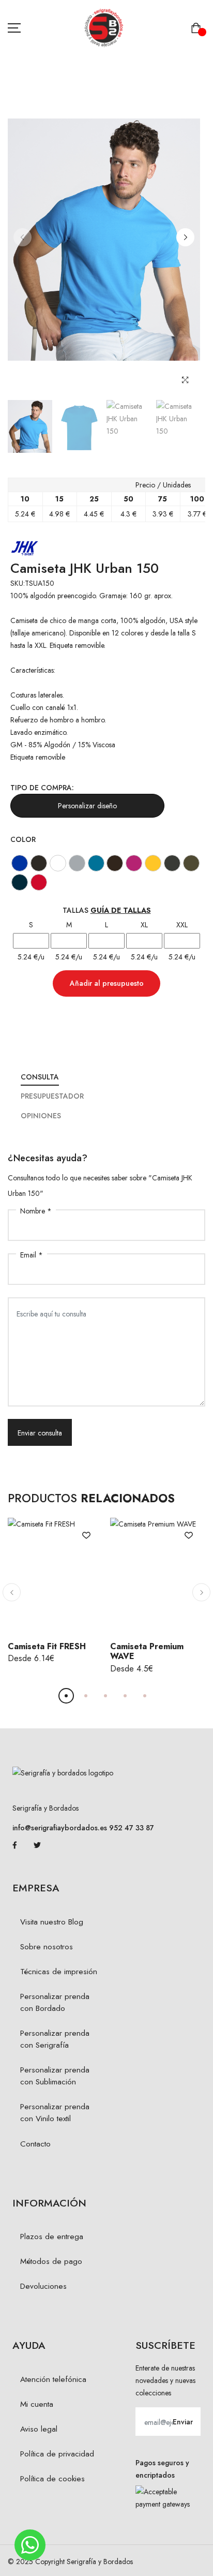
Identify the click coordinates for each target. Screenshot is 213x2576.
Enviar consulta (40, 1433)
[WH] (58, 863)
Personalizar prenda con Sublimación (55, 2076)
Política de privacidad (57, 2454)
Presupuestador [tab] (52, 1096)
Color (23, 839)
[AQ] (96, 863)
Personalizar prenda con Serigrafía (55, 2039)
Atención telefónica (53, 2379)
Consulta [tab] (40, 1077)
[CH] (115, 863)
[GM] (77, 863)
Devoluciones (43, 2286)
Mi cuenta (37, 2404)
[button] (185, 237)
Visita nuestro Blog (52, 1922)
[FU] (134, 863)
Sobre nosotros (47, 1947)
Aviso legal (39, 2429)
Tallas (107, 910)
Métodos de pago (51, 2261)
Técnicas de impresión (59, 1972)
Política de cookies (52, 2479)
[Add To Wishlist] (86, 1534)
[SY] (153, 863)
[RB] (20, 863)
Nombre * (36, 1211)
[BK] (39, 863)
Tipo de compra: (42, 788)
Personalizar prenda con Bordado (55, 2002)
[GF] (172, 863)
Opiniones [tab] (41, 1116)
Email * (32, 1255)
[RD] (39, 882)
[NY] (20, 882)
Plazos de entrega (52, 2237)
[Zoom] (185, 380)
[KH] (191, 863)
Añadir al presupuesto (107, 983)
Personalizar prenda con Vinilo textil (55, 2113)
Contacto (35, 2144)
